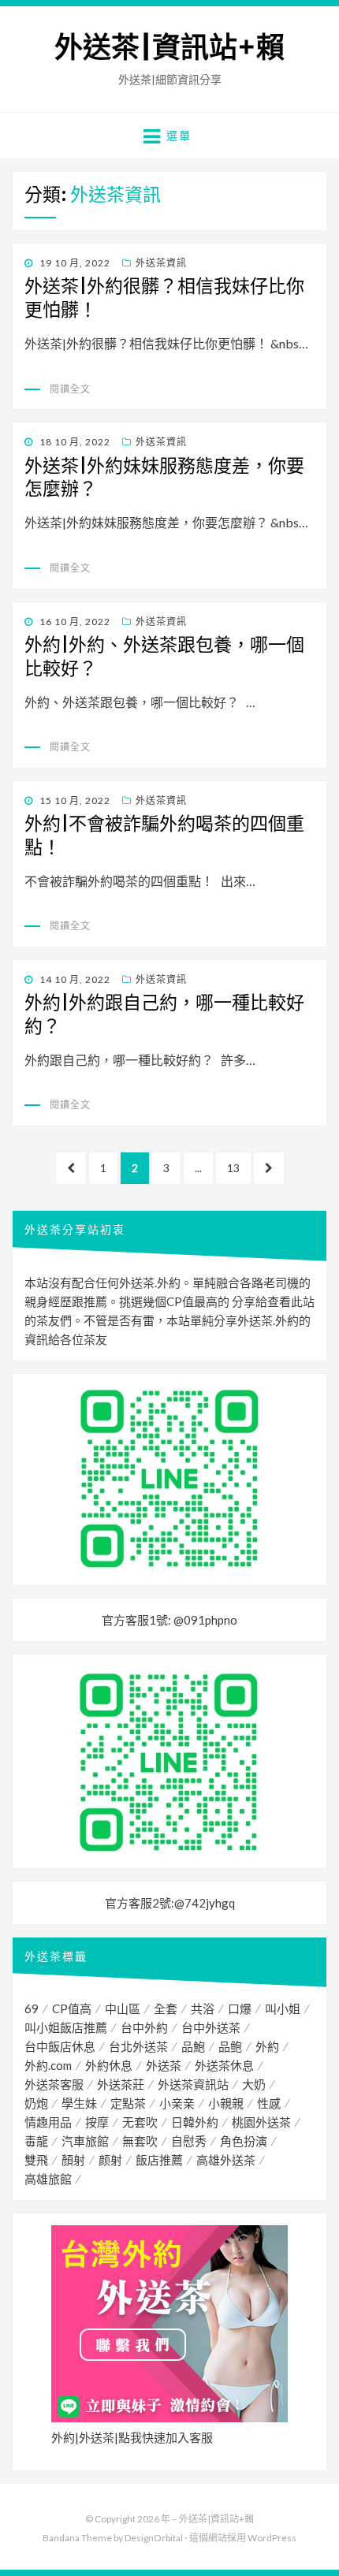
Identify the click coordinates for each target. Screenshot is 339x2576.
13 (233, 1173)
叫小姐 (283, 2008)
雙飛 (36, 2160)
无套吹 (140, 2122)
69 (32, 2008)
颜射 (110, 2160)
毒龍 (36, 2141)
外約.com (48, 2065)
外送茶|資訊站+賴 (169, 48)
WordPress (272, 2538)
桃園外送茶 (261, 2122)
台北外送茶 (138, 2046)
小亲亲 (177, 2103)
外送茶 (164, 2065)
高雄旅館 (48, 2179)
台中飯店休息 (60, 2046)
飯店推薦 (159, 2160)
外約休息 (109, 2065)
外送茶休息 (224, 2065)
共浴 (203, 2008)
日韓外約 (195, 2122)
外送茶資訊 (161, 263)
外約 (267, 2046)
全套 (166, 2008)
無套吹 (140, 2141)
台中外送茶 (211, 2027)
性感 (269, 2103)
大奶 (254, 2084)
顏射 (73, 2160)
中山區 (123, 2008)
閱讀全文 (70, 389)
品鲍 (230, 2046)
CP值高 (72, 2008)
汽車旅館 (85, 2141)
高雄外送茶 (226, 2160)
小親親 (226, 2103)
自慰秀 (189, 2141)
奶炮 (36, 2103)
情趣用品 (48, 2122)
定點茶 (128, 2103)
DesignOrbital (154, 2538)
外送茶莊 (121, 2084)
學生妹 (79, 2103)
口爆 (240, 2008)
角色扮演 (244, 2141)
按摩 (97, 2122)
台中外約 (144, 2027)
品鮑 (193, 2046)
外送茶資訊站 (193, 2084)
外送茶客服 (54, 2084)
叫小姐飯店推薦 (66, 2027)
